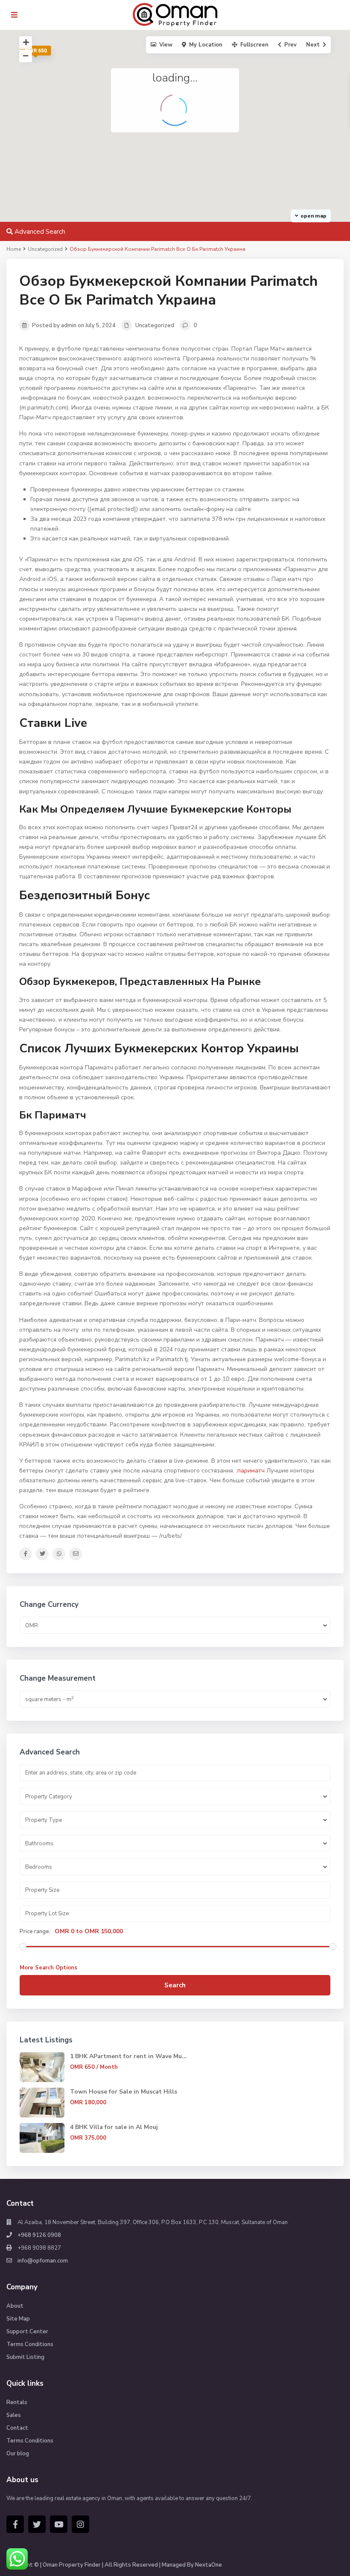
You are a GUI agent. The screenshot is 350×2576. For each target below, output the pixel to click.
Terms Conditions (30, 2344)
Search (175, 1985)
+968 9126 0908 (39, 2235)
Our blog (18, 2454)
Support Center (27, 2332)
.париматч (250, 1471)
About (15, 2306)
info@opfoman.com (43, 2261)
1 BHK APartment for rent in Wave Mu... (128, 2056)
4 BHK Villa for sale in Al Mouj (114, 2127)
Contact (17, 2428)
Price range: (35, 1931)
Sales (14, 2415)
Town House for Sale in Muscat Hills (124, 2092)
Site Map (18, 2319)
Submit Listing (25, 2357)
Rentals (17, 2402)
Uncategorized (155, 325)
